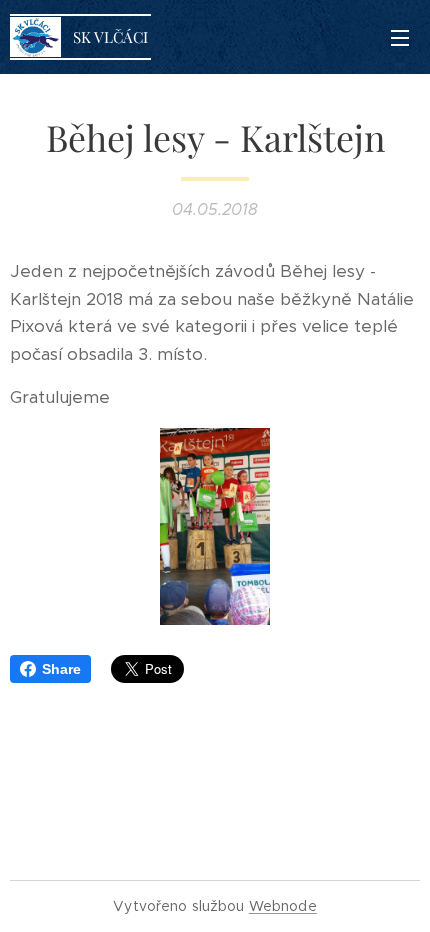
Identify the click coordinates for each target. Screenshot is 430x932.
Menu (400, 37)
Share (61, 669)
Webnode (283, 906)
